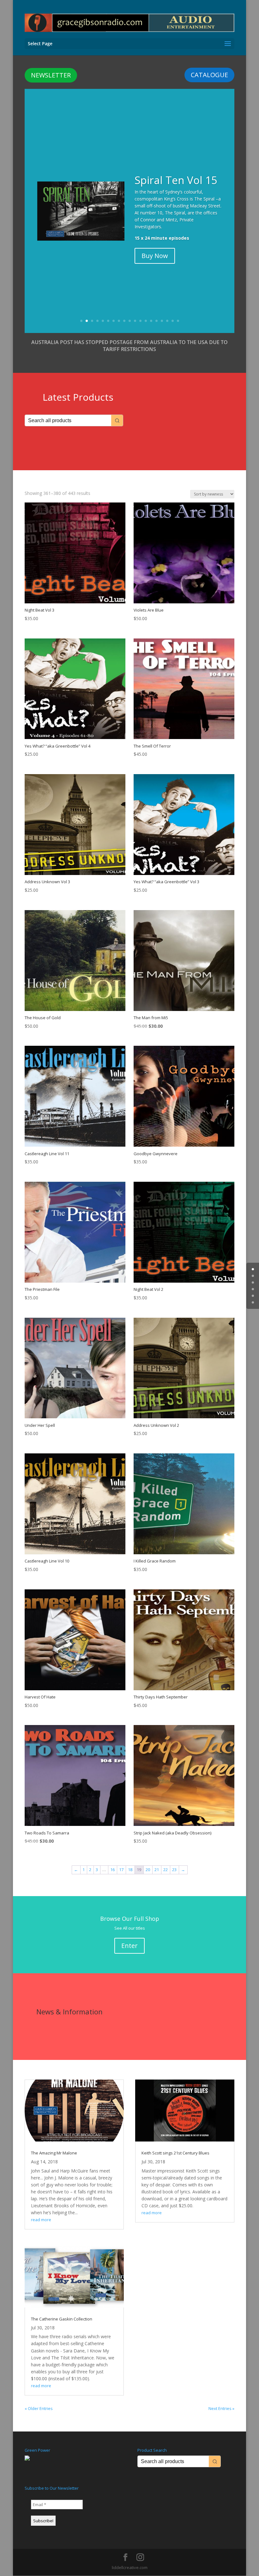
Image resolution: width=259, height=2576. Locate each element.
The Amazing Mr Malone (54, 2153)
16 (162, 321)
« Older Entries (39, 2408)
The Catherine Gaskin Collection (62, 2319)
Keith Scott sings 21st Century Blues (175, 2153)
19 (178, 321)
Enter (129, 1946)
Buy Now (155, 256)
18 (173, 321)
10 (130, 321)
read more (41, 2220)
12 (140, 321)
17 (167, 321)
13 (146, 321)
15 (157, 321)
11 (135, 321)
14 (151, 321)
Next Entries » (221, 2408)
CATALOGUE (209, 75)
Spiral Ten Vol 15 (176, 180)
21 (157, 1870)
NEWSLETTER (51, 75)
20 (148, 1870)
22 (166, 1870)
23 (174, 1870)
